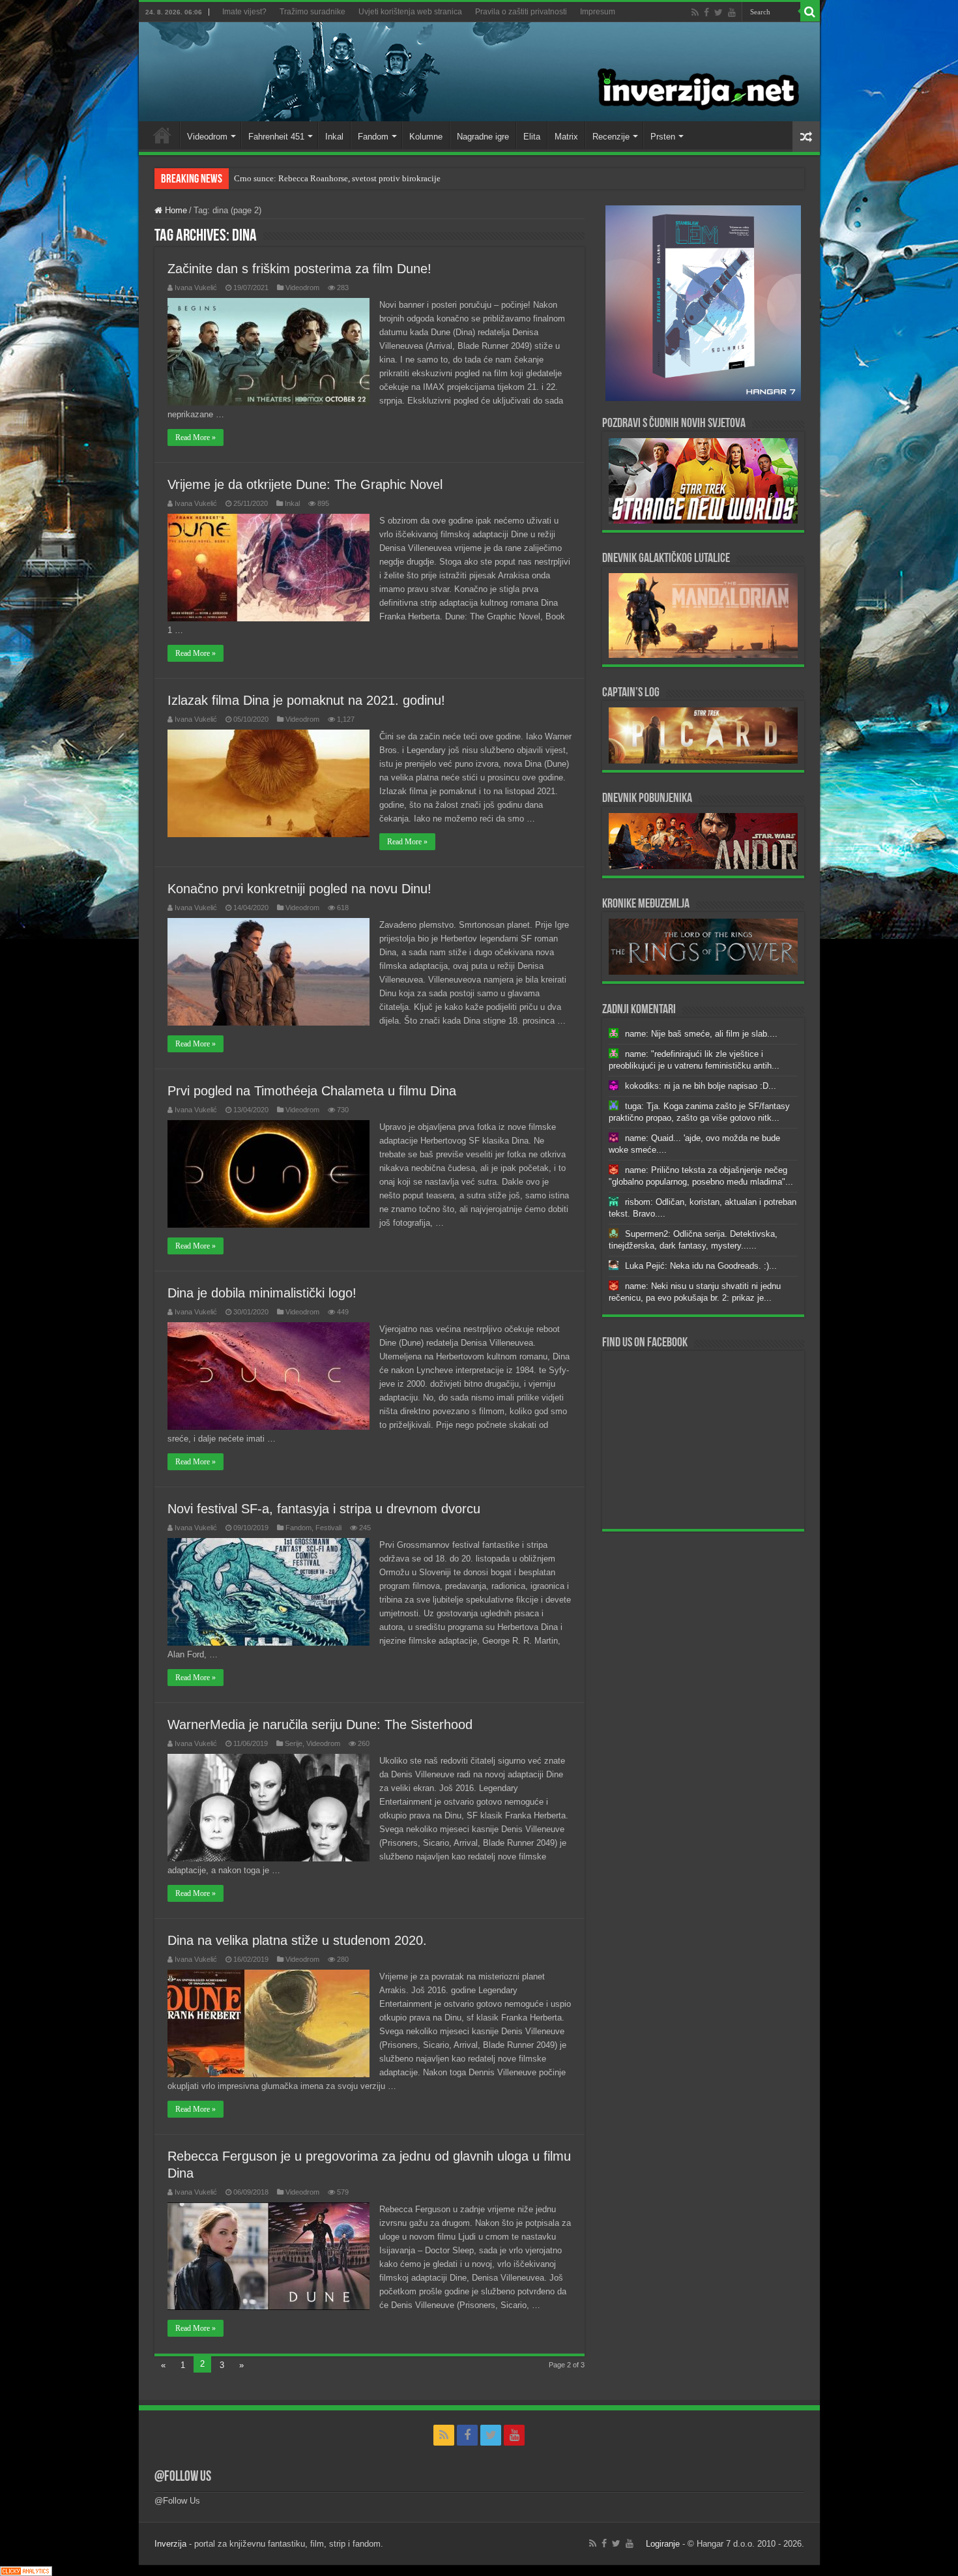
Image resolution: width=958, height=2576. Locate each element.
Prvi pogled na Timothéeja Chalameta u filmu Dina (312, 1091)
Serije (294, 1743)
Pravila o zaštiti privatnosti (521, 12)
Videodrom (207, 137)
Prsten (663, 137)
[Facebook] (706, 12)
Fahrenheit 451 (276, 137)
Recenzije (611, 137)
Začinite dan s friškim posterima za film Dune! (299, 269)
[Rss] (695, 12)
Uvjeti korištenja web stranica (410, 12)
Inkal (334, 137)
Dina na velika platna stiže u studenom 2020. (297, 1940)
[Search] (810, 12)
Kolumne (426, 137)
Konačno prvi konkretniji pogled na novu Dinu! (299, 889)
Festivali (328, 1528)
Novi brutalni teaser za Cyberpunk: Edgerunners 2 (322, 178)
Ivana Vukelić (196, 288)
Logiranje (663, 2544)
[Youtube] (732, 12)
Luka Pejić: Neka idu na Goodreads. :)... (701, 1266)
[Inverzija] (479, 72)
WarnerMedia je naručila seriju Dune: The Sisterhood (320, 1725)
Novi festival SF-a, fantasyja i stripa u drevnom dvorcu (324, 1509)
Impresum (598, 12)
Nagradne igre (483, 137)
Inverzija (170, 2544)
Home (162, 135)
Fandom (373, 137)
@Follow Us (183, 2477)
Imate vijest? (244, 12)
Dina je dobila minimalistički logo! (262, 1293)
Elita (532, 137)
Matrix (566, 137)
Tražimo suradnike (312, 12)
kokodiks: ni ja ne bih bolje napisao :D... (701, 1086)
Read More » (196, 437)
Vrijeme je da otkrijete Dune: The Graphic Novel (305, 484)
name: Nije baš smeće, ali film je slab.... (701, 1034)
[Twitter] (718, 12)
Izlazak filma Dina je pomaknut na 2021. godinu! (306, 700)
